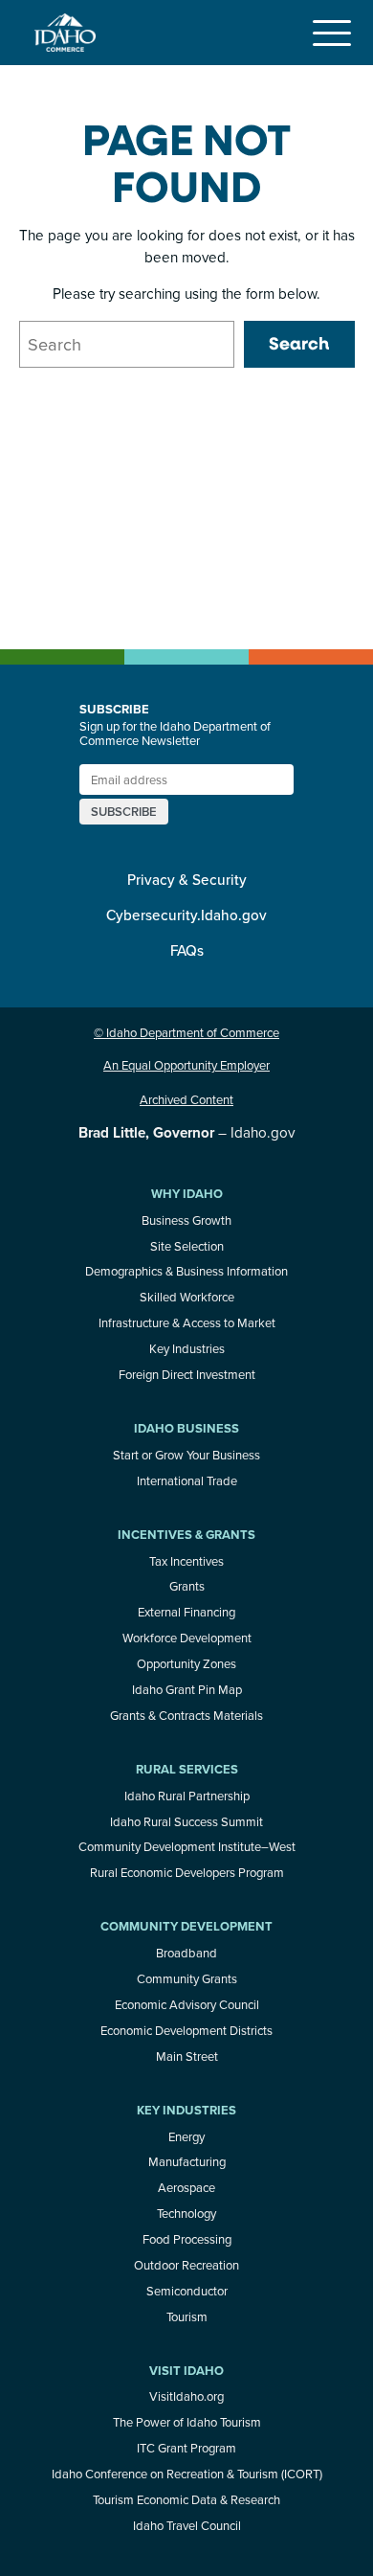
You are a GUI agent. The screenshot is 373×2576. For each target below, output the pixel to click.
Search (299, 343)
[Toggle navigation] (332, 33)
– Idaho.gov (186, 1132)
